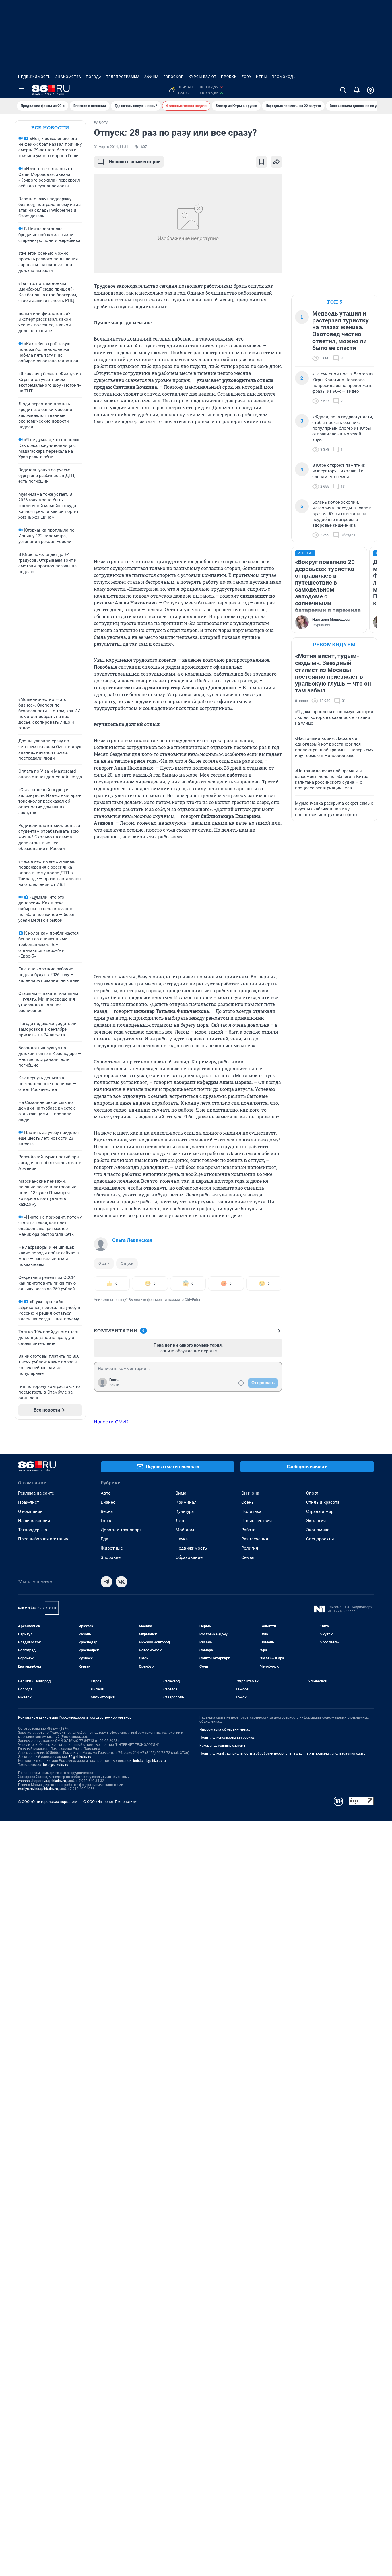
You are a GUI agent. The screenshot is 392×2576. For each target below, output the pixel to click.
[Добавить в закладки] (261, 162)
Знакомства (68, 77)
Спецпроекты (320, 1539)
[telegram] (106, 1582)
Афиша (152, 77)
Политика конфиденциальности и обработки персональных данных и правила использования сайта (283, 1754)
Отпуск (127, 1263)
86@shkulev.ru (80, 1757)
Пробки (229, 77)
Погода (94, 77)
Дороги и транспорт (121, 1530)
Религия (250, 1548)
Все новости (50, 128)
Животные (112, 1548)
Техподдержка (33, 1530)
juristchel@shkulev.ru (150, 1761)
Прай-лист (29, 1502)
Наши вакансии (34, 1521)
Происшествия (257, 1521)
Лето (181, 1521)
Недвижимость (34, 77)
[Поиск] (343, 90)
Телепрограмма (123, 77)
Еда (104, 1539)
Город (107, 1521)
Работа (248, 1530)
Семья (248, 1557)
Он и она (250, 1493)
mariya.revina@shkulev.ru (38, 1789)
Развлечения (255, 1539)
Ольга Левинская (132, 1240)
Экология (316, 1521)
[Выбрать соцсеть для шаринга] (276, 162)
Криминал (186, 1502)
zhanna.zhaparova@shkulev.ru (42, 1781)
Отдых (104, 1263)
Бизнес (108, 1502)
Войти (114, 1385)
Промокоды (284, 77)
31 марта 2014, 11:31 (111, 147)
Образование (189, 1557)
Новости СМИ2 (111, 1422)
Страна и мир (320, 1511)
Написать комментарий (135, 162)
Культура (185, 1511)
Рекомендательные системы (223, 1746)
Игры (261, 77)
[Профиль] (370, 90)
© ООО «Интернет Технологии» (110, 1802)
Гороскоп (174, 77)
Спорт (312, 1493)
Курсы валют (202, 77)
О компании (30, 1511)
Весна (107, 1511)
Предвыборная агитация (43, 1539)
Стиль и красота (323, 1502)
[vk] (121, 1582)
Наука (182, 1539)
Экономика (318, 1530)
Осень (248, 1502)
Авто (106, 1493)
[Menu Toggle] (22, 90)
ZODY (247, 77)
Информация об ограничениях (225, 1729)
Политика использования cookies (227, 1738)
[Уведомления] (357, 90)
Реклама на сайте (36, 1493)
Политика (251, 1511)
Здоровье (111, 1557)
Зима (181, 1493)
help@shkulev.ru (56, 1765)
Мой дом (185, 1530)
